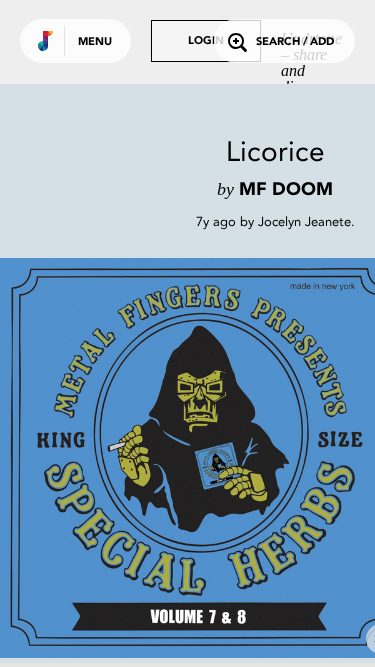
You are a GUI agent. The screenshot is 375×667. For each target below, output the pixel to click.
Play (200, 458)
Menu (95, 42)
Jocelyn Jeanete (304, 221)
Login (206, 41)
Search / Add (295, 42)
